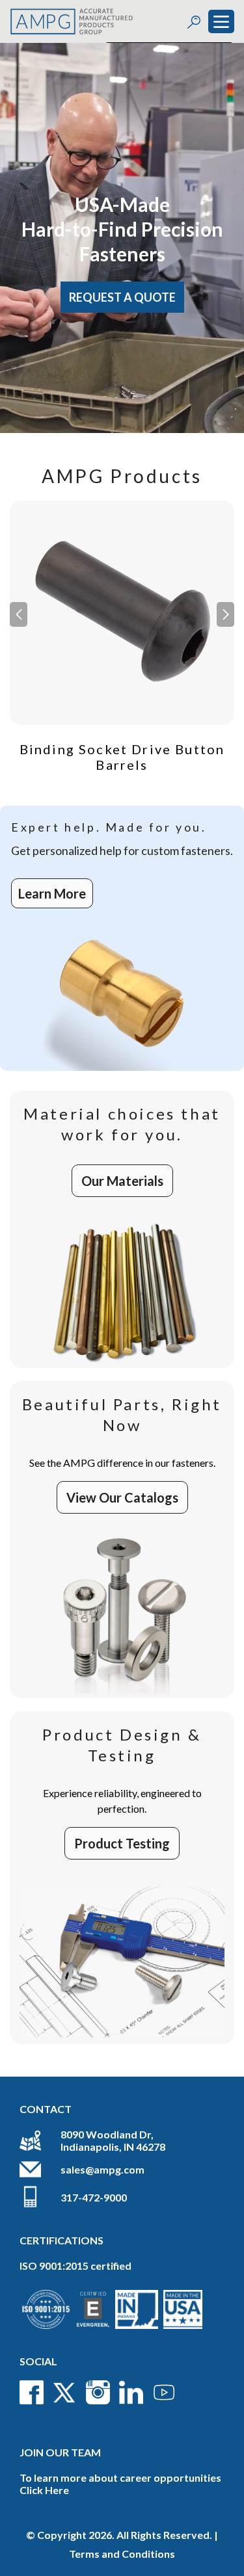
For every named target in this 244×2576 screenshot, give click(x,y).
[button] (225, 614)
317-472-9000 (94, 2197)
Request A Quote (122, 297)
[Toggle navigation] (221, 21)
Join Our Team (60, 2452)
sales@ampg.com (102, 2169)
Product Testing (122, 1843)
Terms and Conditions (122, 2554)
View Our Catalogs (122, 1497)
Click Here (44, 2490)
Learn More (52, 893)
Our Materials (122, 1181)
